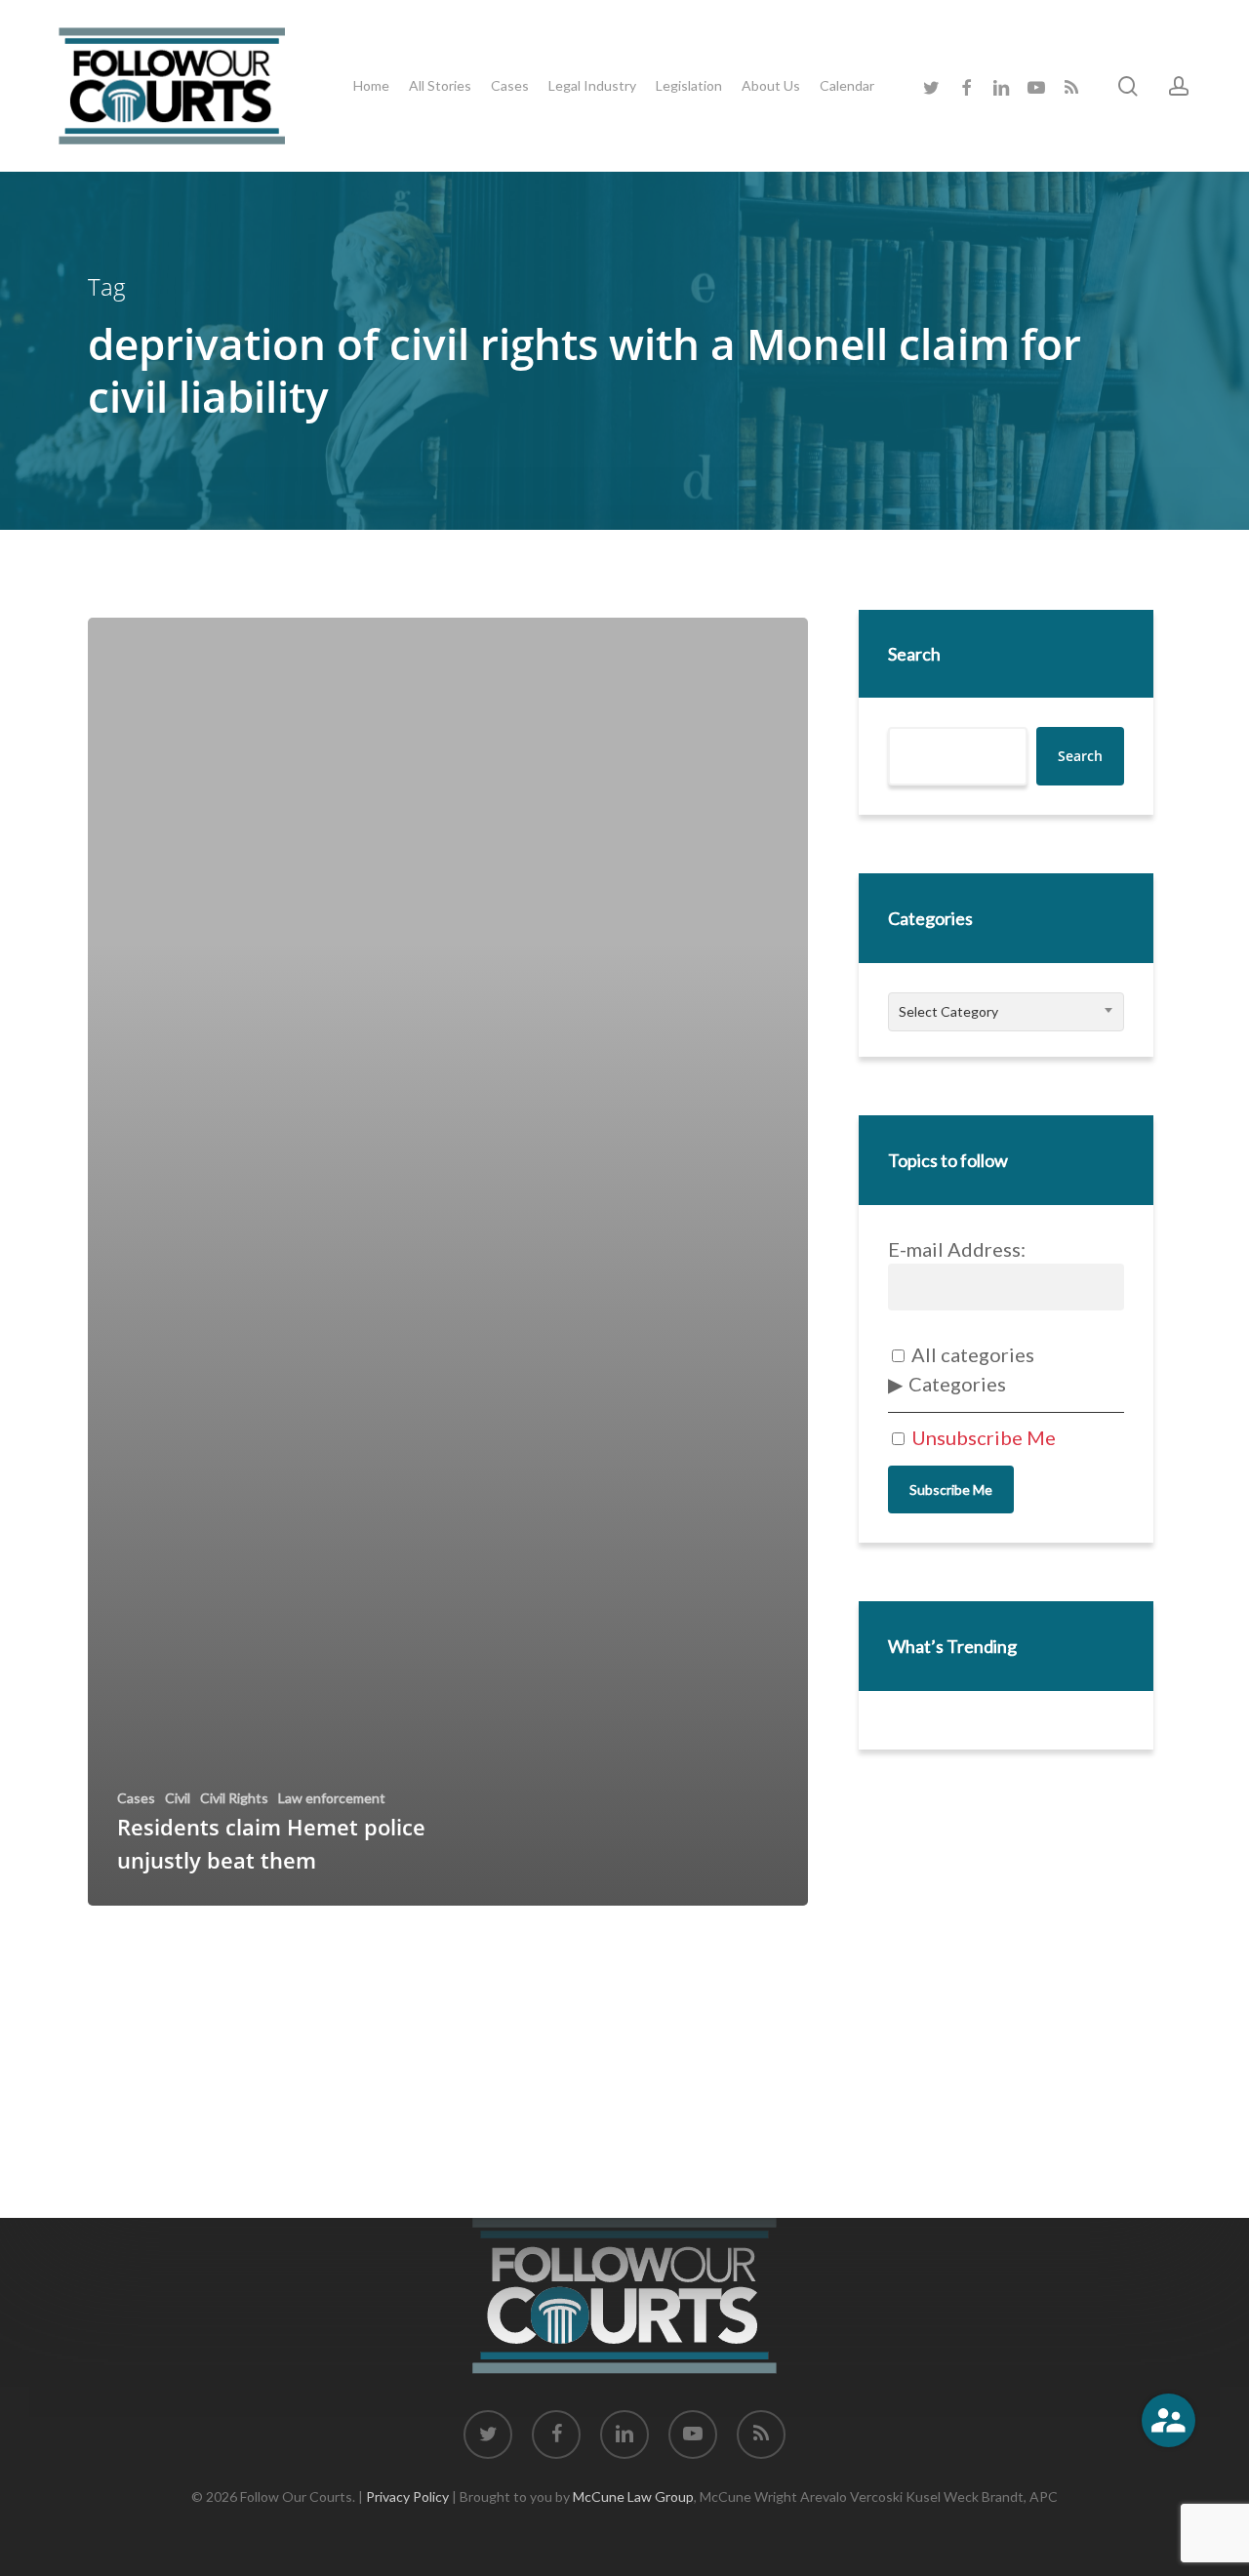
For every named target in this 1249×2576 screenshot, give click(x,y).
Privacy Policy (407, 2496)
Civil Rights (234, 1798)
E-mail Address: (957, 1249)
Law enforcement (332, 1798)
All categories (971, 1354)
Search (914, 654)
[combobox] (1007, 1012)
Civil (178, 1798)
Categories (957, 1384)
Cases (136, 1798)
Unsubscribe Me (982, 1437)
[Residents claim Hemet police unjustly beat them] (448, 1262)
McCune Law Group (633, 2496)
